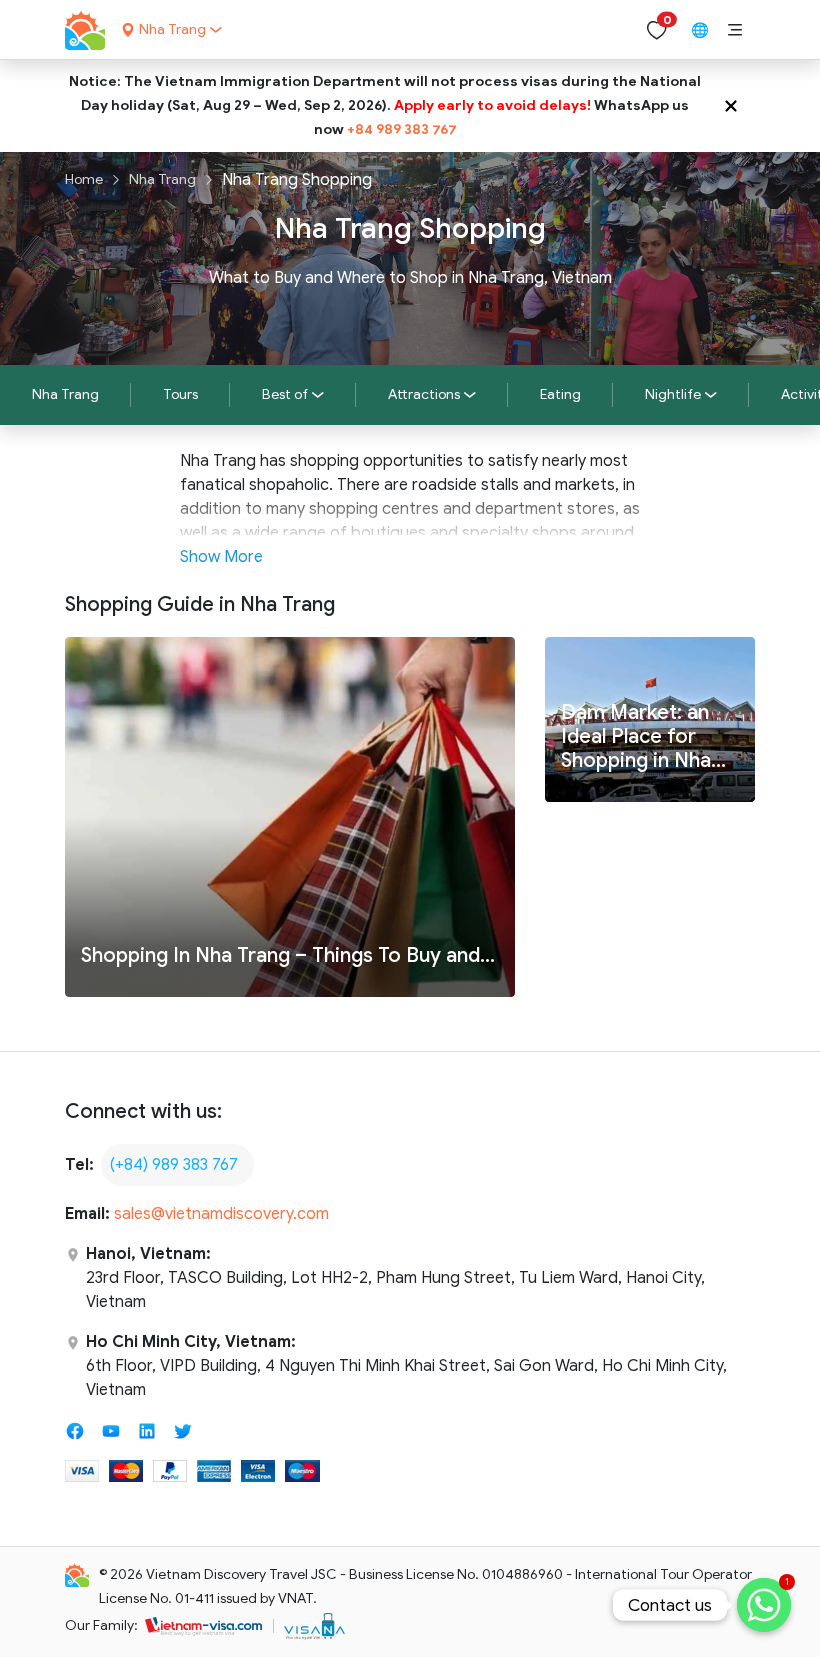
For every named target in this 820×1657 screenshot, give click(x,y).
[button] (735, 30)
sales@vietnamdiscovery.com (221, 1214)
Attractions (424, 394)
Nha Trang (162, 179)
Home (84, 179)
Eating (560, 394)
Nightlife (673, 394)
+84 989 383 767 (402, 129)
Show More (221, 557)
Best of (285, 394)
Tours (180, 394)
